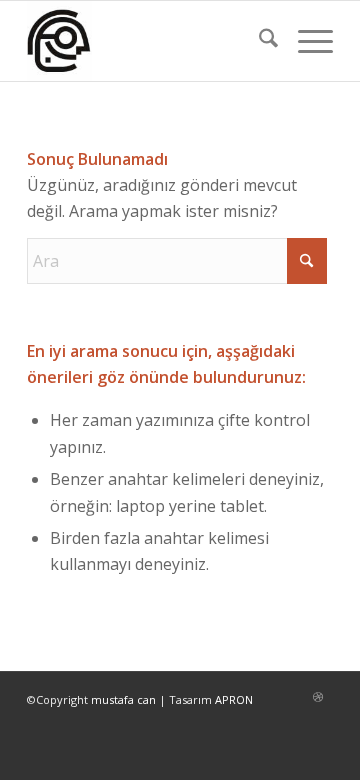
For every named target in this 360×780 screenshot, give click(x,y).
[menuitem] (258, 41)
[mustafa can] (149, 41)
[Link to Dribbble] (318, 697)
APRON (234, 699)
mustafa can (123, 699)
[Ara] (258, 41)
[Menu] (305, 41)
